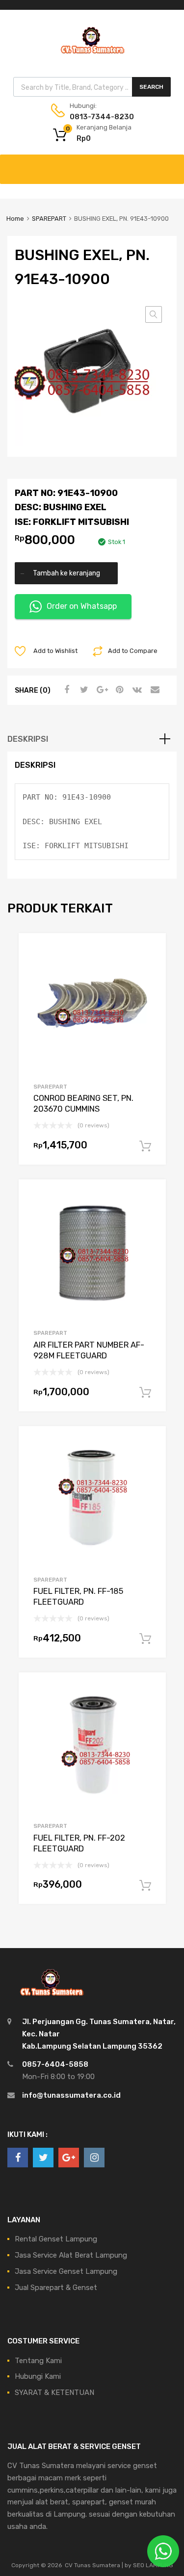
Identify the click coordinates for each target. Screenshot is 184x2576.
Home (15, 219)
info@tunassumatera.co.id (71, 2095)
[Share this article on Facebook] (65, 690)
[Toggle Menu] (171, 164)
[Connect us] (18, 2158)
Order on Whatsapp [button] (82, 606)
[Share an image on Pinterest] (118, 690)
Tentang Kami (38, 2361)
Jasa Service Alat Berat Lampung (71, 2255)
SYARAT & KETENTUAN (54, 2393)
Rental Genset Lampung (56, 2239)
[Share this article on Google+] (101, 690)
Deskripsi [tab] (28, 739)
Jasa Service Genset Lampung (66, 2271)
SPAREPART (49, 219)
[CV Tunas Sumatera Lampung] (92, 55)
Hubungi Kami (38, 2376)
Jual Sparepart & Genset (56, 2288)
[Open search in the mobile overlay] (92, 87)
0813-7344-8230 (94, 117)
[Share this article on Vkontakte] (136, 690)
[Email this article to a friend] (154, 690)
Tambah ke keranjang (66, 573)
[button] (154, 314)
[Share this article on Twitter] (83, 690)
